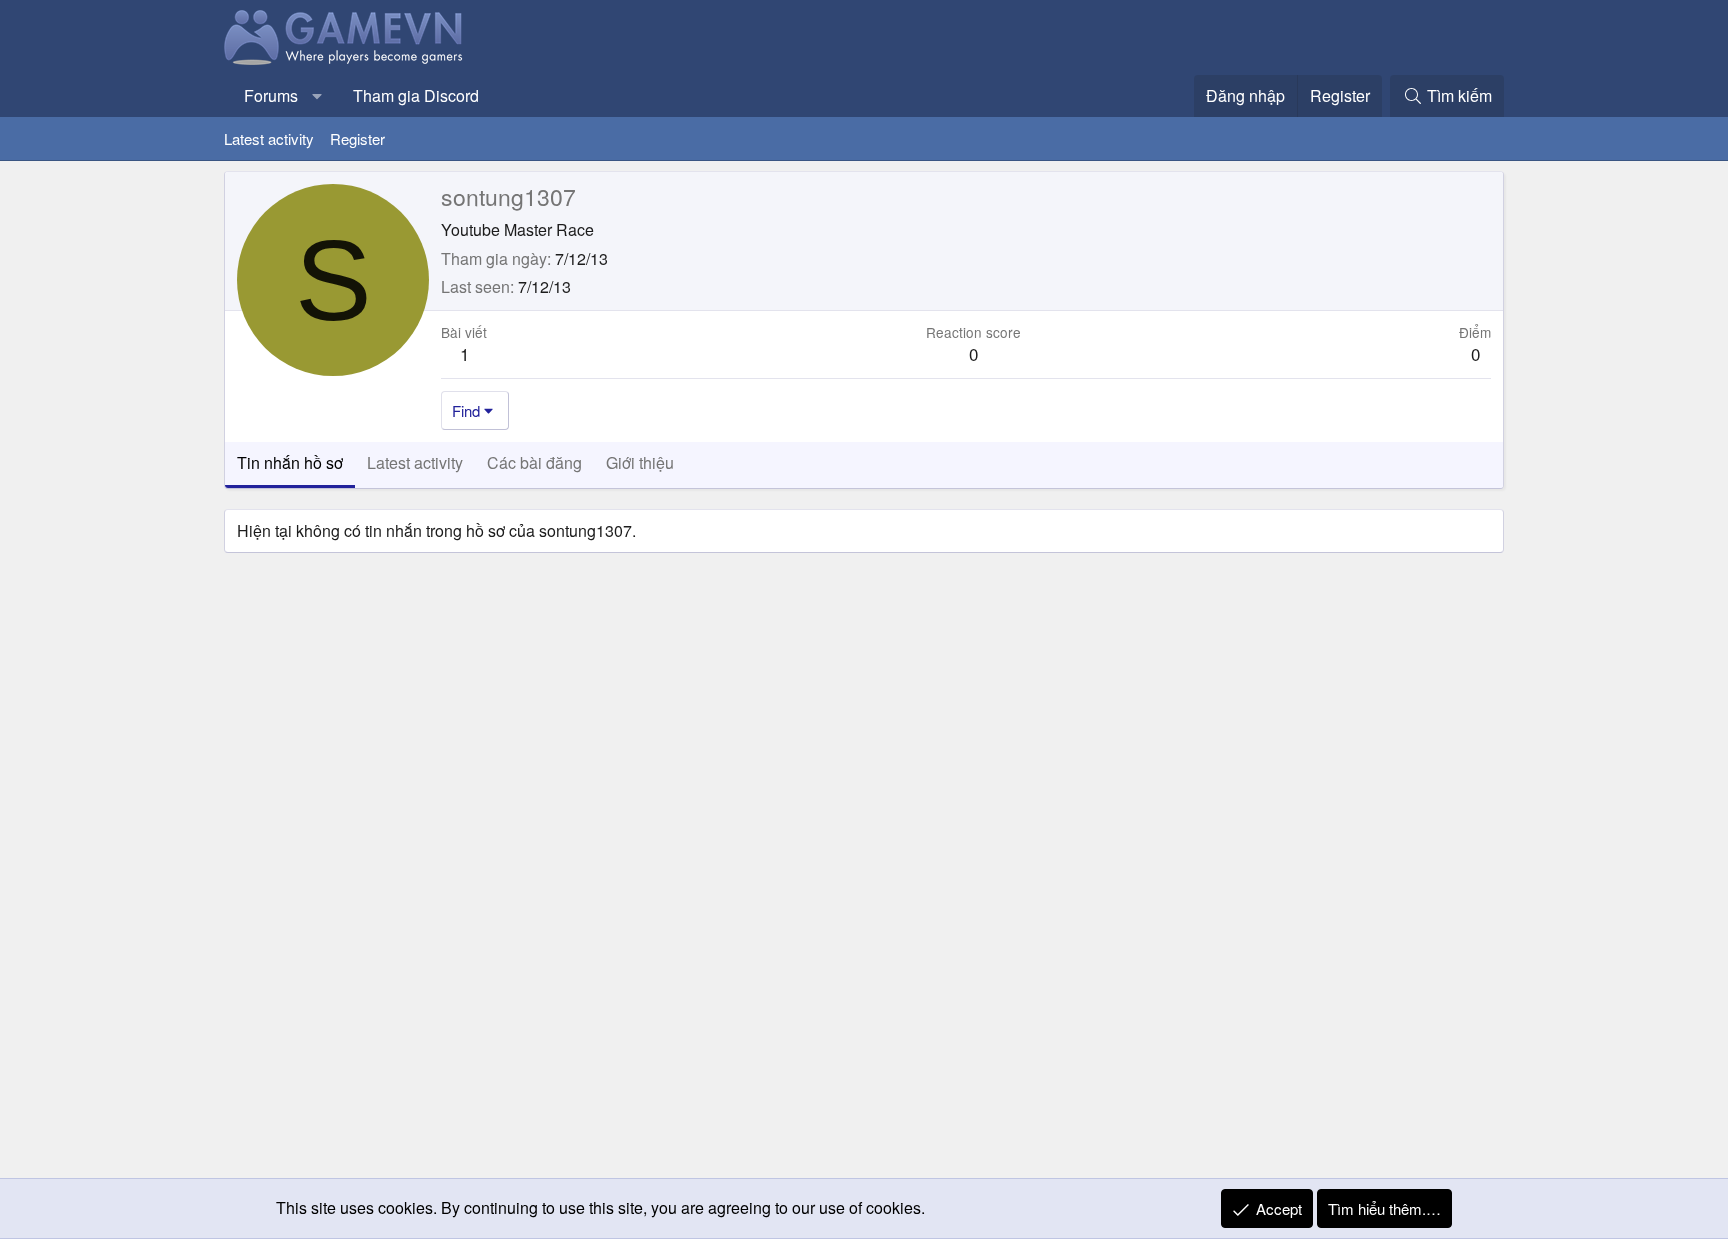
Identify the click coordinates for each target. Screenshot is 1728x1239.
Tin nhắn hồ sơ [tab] (290, 462)
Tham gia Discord (416, 95)
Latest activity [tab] (415, 462)
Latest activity (269, 138)
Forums (271, 95)
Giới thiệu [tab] (640, 462)
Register (357, 138)
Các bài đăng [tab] (534, 462)
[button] (317, 96)
